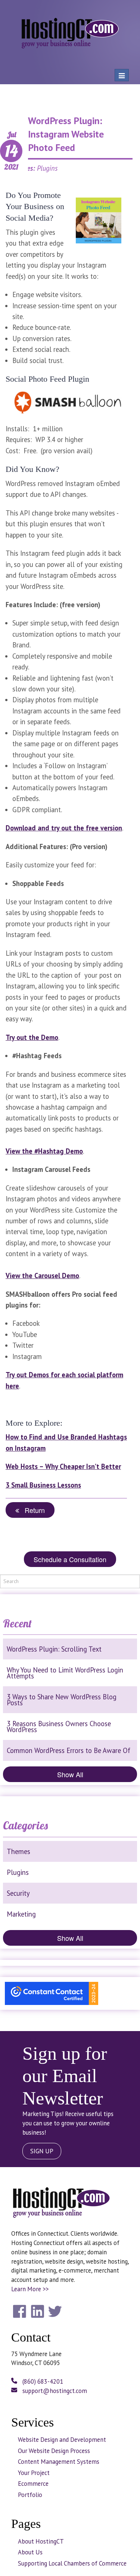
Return (32, 1510)
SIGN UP (42, 2151)
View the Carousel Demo (42, 1276)
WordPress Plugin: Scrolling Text (54, 1649)
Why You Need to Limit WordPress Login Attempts (65, 1673)
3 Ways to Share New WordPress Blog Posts (62, 1700)
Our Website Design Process (54, 2451)
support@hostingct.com (54, 2391)
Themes (18, 1851)
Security (18, 1893)
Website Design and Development (62, 2440)
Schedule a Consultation (70, 1559)
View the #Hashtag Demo (44, 1151)
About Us (30, 2552)
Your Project (34, 2473)
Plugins (18, 1872)
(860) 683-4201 (42, 2381)
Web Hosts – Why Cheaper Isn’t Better (63, 1466)
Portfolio (30, 2495)
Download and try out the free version (64, 828)
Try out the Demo (32, 1037)
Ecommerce (33, 2484)
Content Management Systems (59, 2462)
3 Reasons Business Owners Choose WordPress (59, 1727)
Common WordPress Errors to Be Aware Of (69, 1750)
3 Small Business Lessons (43, 1485)
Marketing (21, 1914)
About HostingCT (41, 2541)
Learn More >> (30, 2289)
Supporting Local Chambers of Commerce (72, 2563)
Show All (70, 1774)
